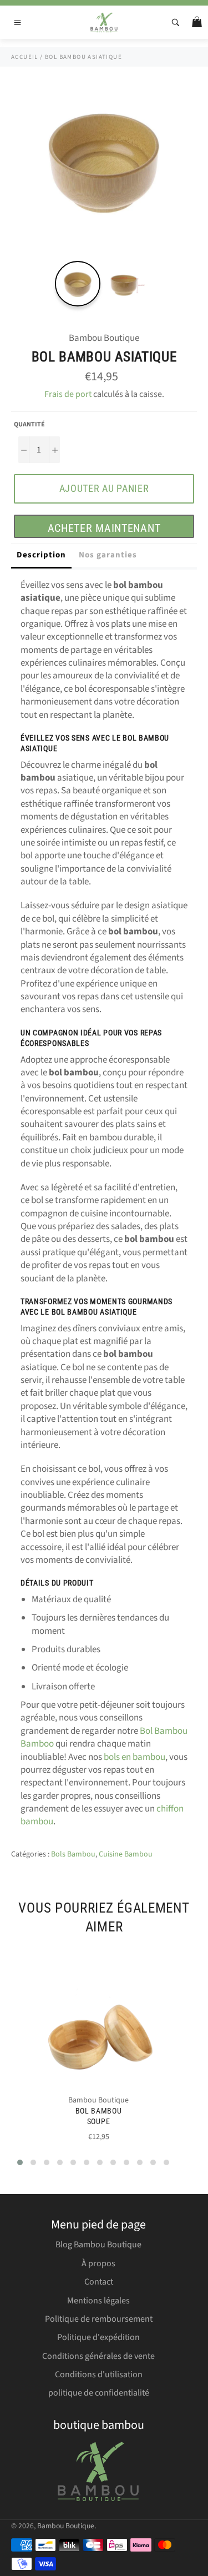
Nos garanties (108, 555)
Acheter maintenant (104, 528)
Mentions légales (98, 2301)
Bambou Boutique (66, 2526)
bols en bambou (135, 1757)
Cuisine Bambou (126, 1854)
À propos (98, 2263)
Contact (99, 2282)
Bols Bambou (73, 1854)
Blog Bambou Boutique (98, 2245)
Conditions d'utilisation (99, 2374)
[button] (20, 2162)
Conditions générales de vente (98, 2356)
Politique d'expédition (98, 2337)
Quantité (29, 425)
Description (41, 555)
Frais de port (68, 394)
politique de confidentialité (99, 2393)
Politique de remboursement (99, 2319)
